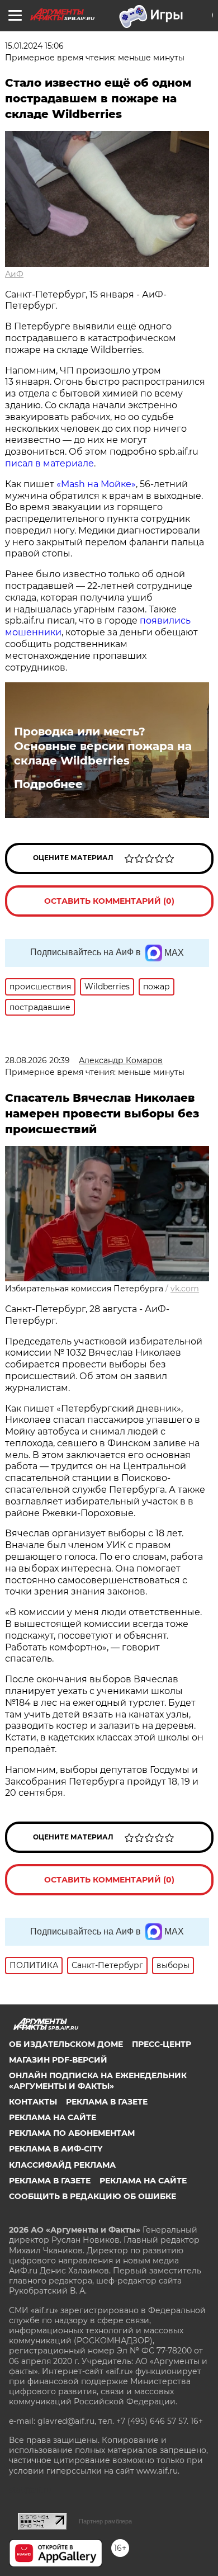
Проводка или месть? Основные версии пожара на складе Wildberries (103, 746)
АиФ (14, 274)
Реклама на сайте (53, 2117)
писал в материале (49, 463)
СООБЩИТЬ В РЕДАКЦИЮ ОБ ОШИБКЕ (93, 2196)
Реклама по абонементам (72, 2133)
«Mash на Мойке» (96, 484)
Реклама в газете (107, 2102)
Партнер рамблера (105, 2521)
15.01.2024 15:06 (34, 46)
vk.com (185, 1289)
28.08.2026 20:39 (37, 1060)
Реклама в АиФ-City (56, 2149)
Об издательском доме (66, 2044)
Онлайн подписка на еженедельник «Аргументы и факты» (98, 2080)
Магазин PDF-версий (58, 2060)
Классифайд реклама (62, 2165)
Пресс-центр (162, 2044)
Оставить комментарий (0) (109, 901)
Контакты (33, 2102)
